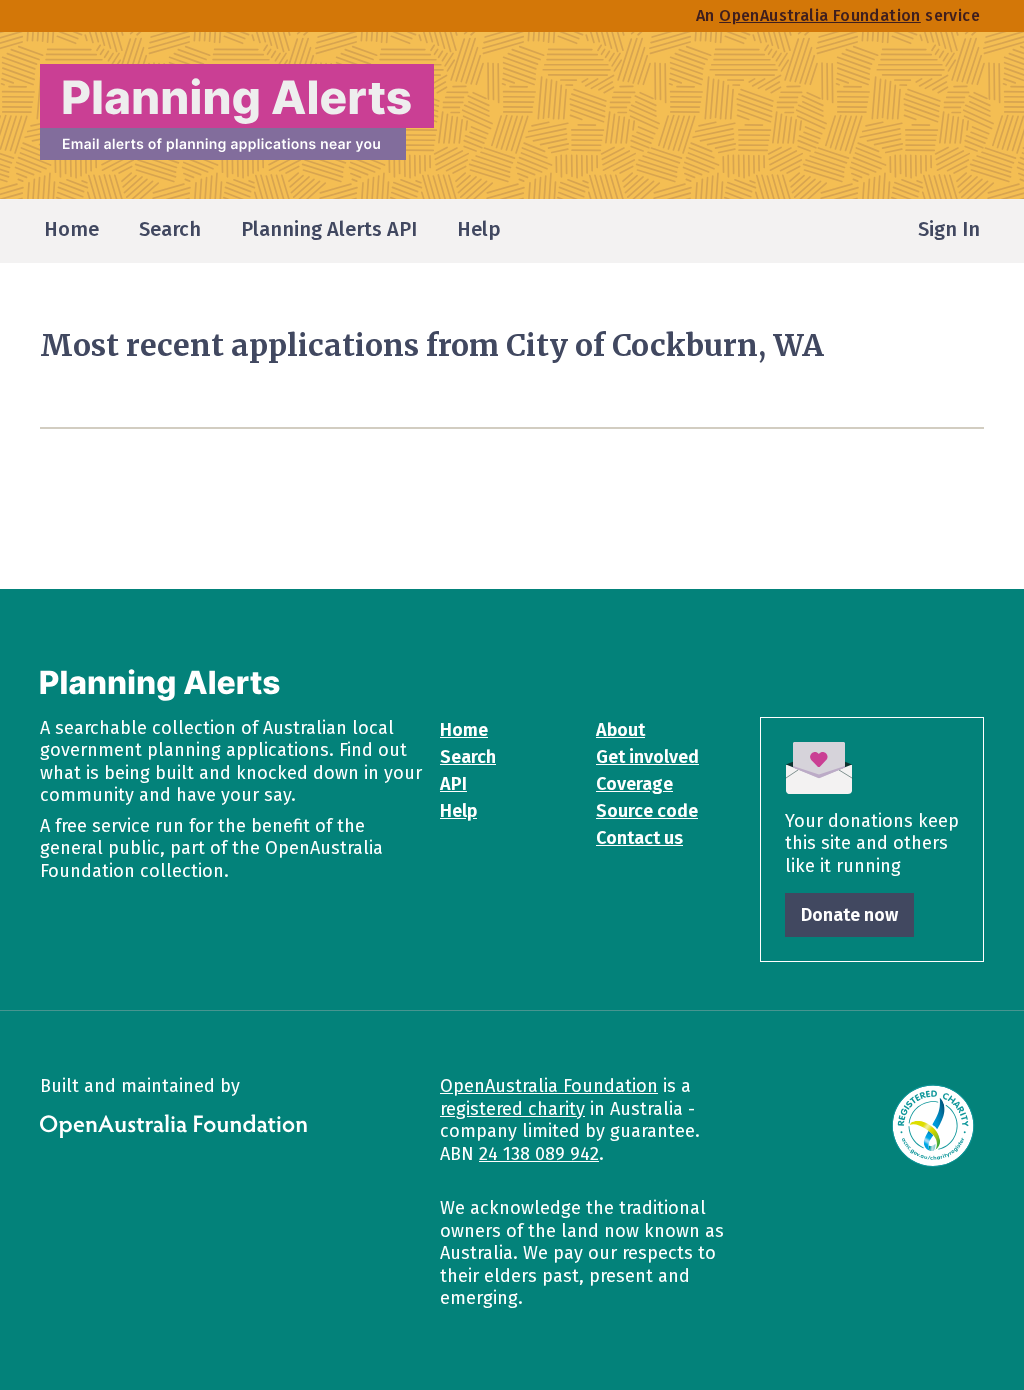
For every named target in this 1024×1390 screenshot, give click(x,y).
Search (468, 757)
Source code (647, 811)
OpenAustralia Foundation (549, 1086)
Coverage (634, 784)
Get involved (647, 757)
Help (458, 811)
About (620, 730)
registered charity (512, 1109)
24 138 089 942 (539, 1154)
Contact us (639, 838)
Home (464, 730)
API (453, 784)
